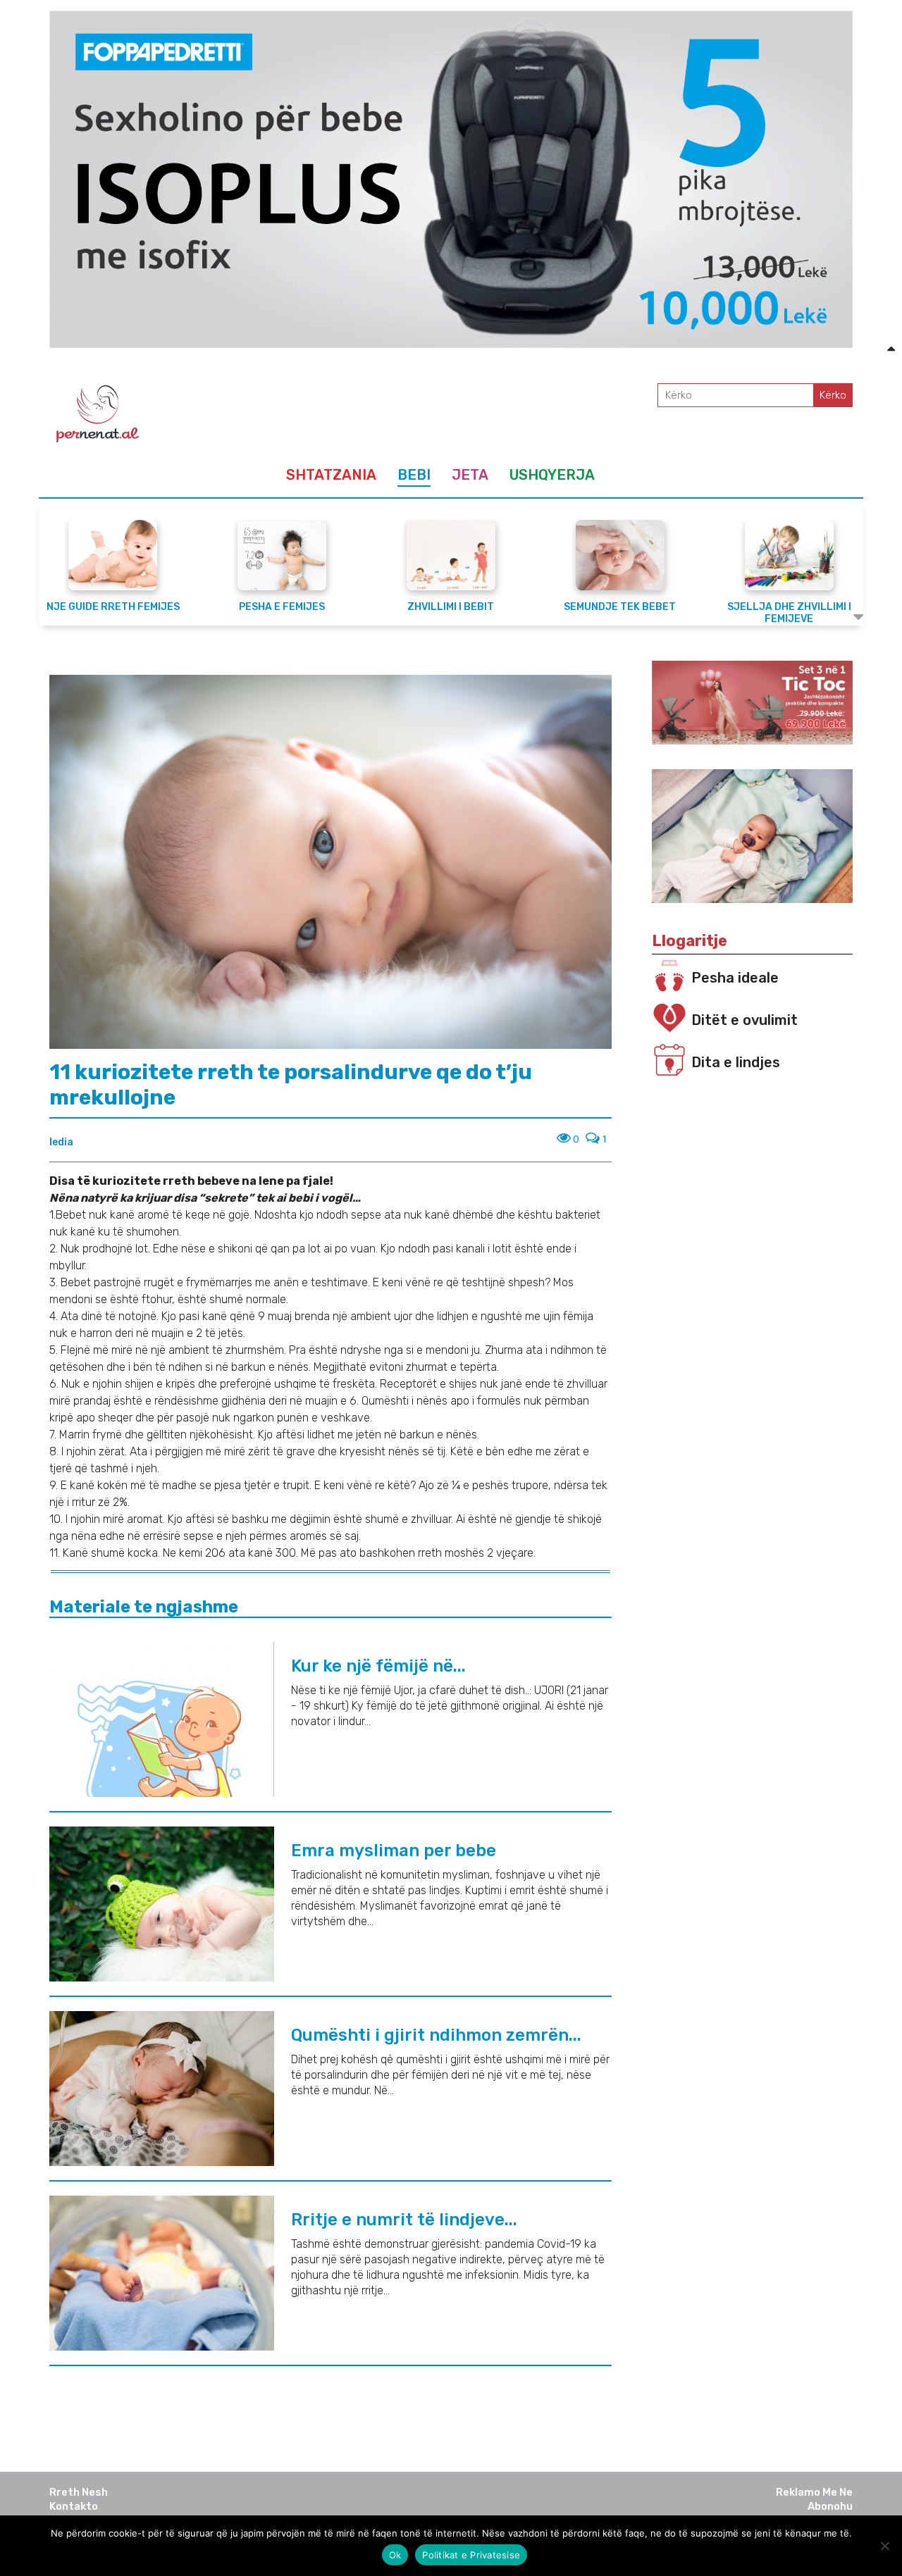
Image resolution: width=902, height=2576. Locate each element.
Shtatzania (331, 475)
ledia (61, 1142)
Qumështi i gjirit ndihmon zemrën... (436, 2035)
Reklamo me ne (814, 2492)
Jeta (470, 475)
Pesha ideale (735, 978)
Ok (395, 2555)
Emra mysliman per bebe (394, 1850)
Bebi (414, 475)
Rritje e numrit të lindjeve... (404, 2220)
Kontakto (74, 2506)
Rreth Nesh (79, 2492)
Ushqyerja (552, 475)
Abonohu (830, 2506)
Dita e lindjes (736, 1062)
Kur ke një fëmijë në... (378, 1666)
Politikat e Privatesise (471, 2555)
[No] (884, 2546)
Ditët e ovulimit (745, 1020)
